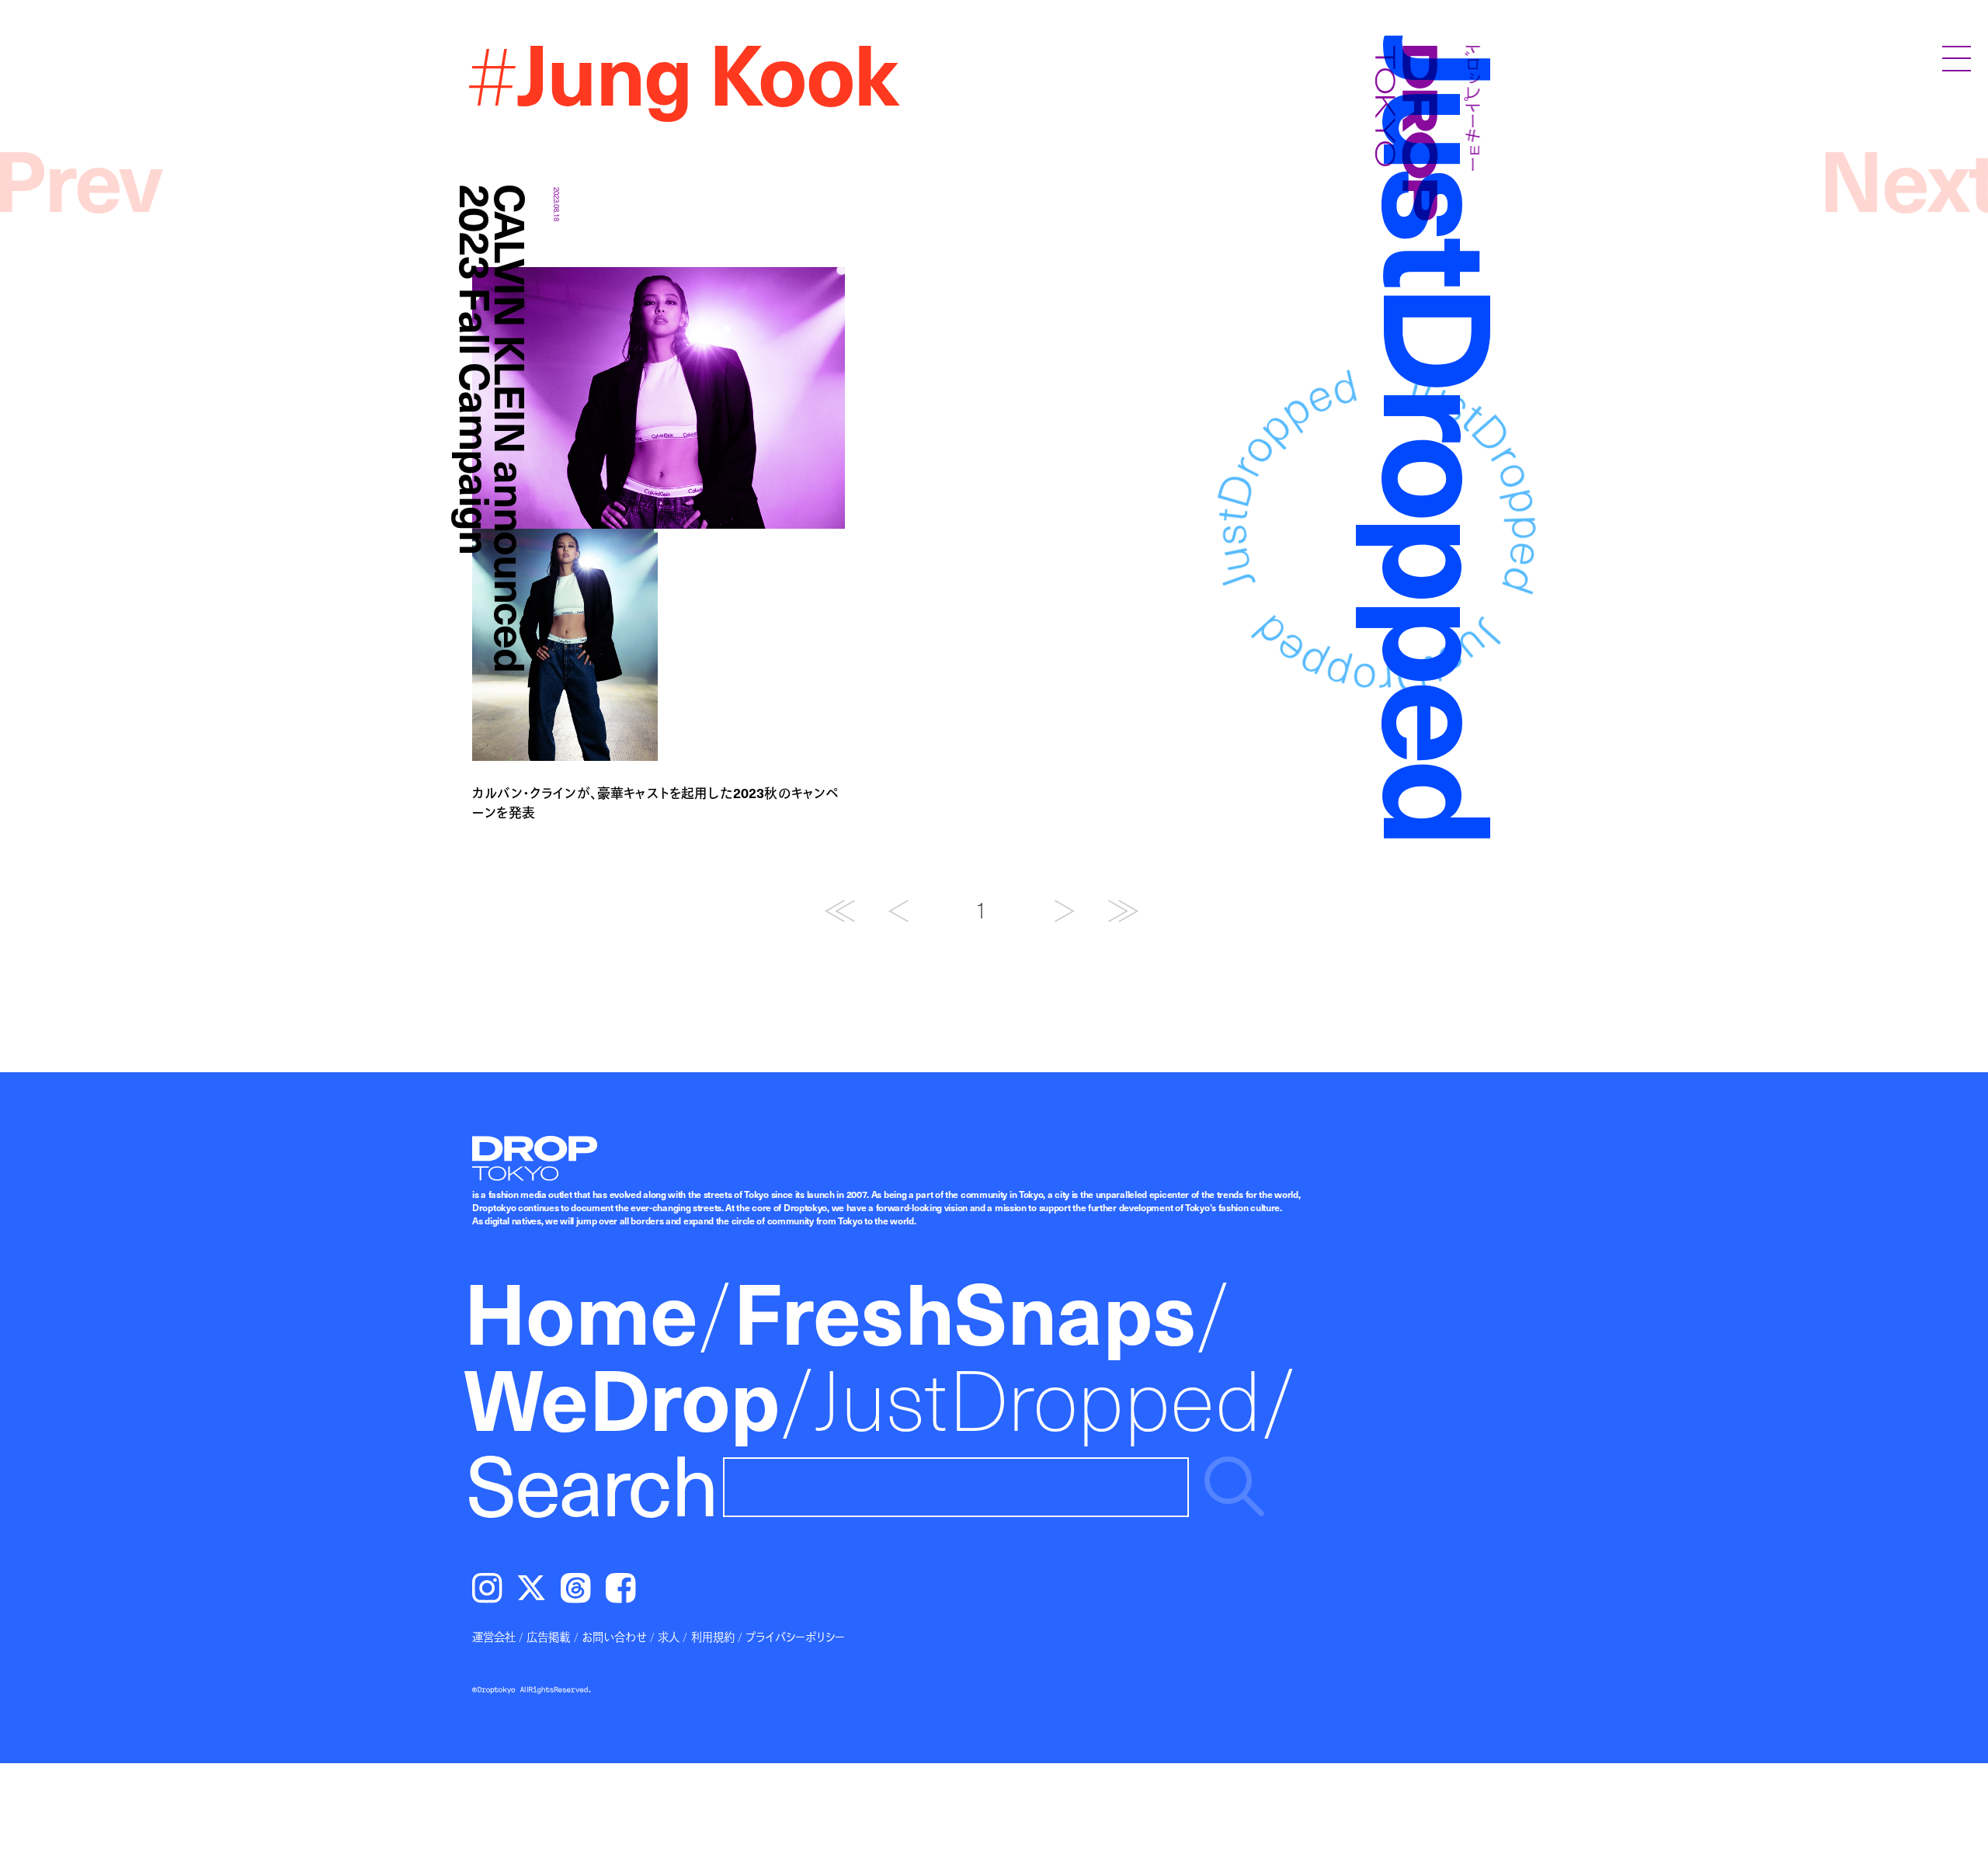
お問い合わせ (614, 1637)
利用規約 (713, 1637)
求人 (669, 1637)
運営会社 (494, 1637)
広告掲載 (548, 1637)
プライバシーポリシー (795, 1637)
